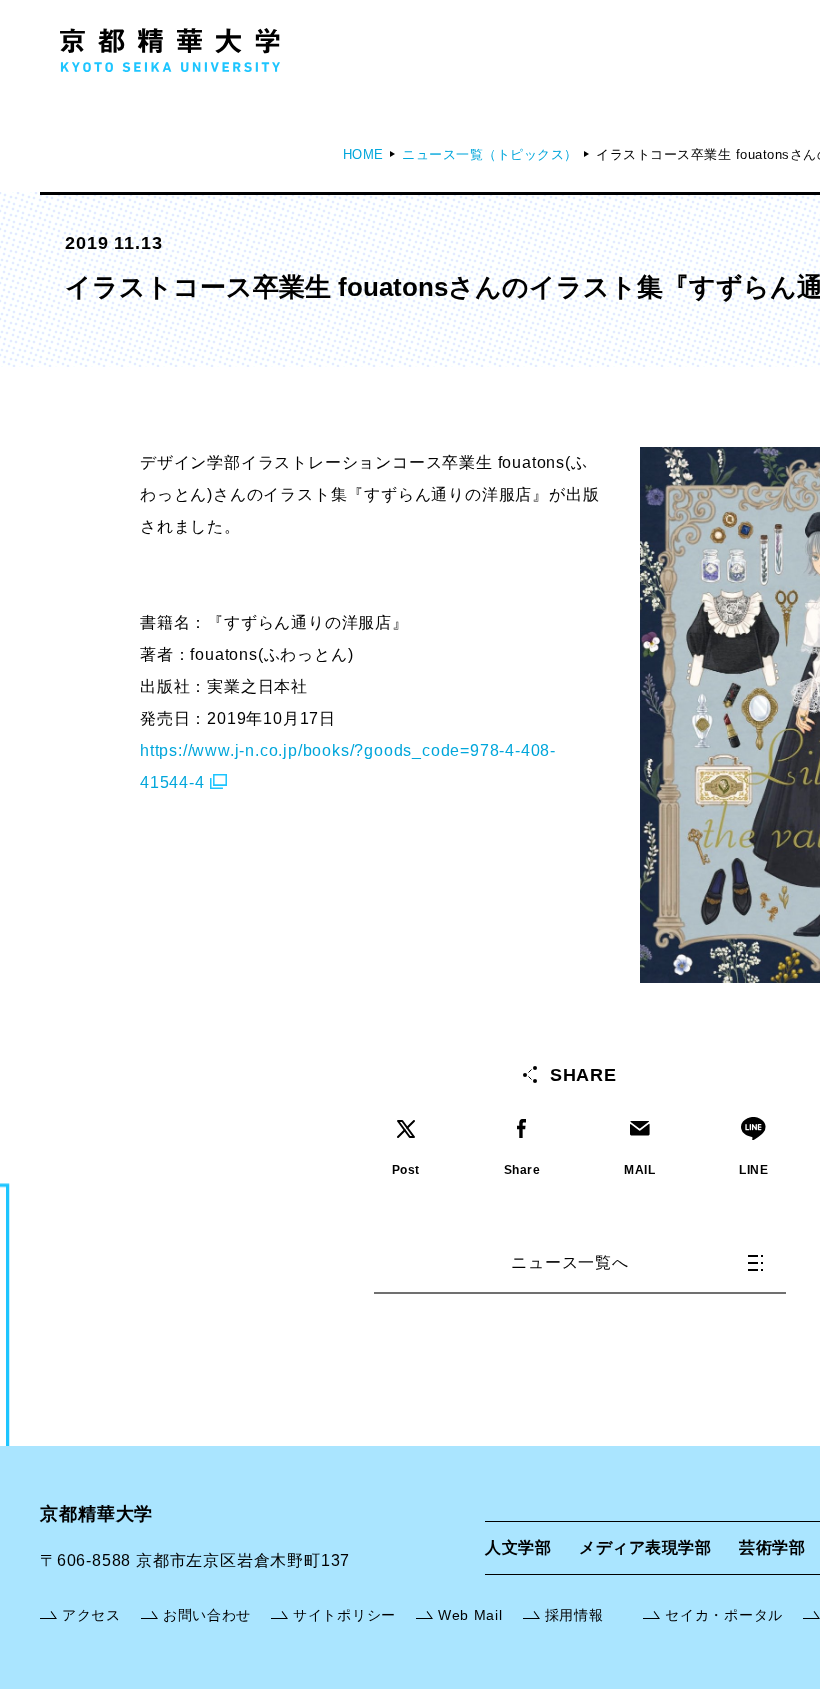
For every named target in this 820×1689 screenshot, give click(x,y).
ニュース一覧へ (570, 1262)
